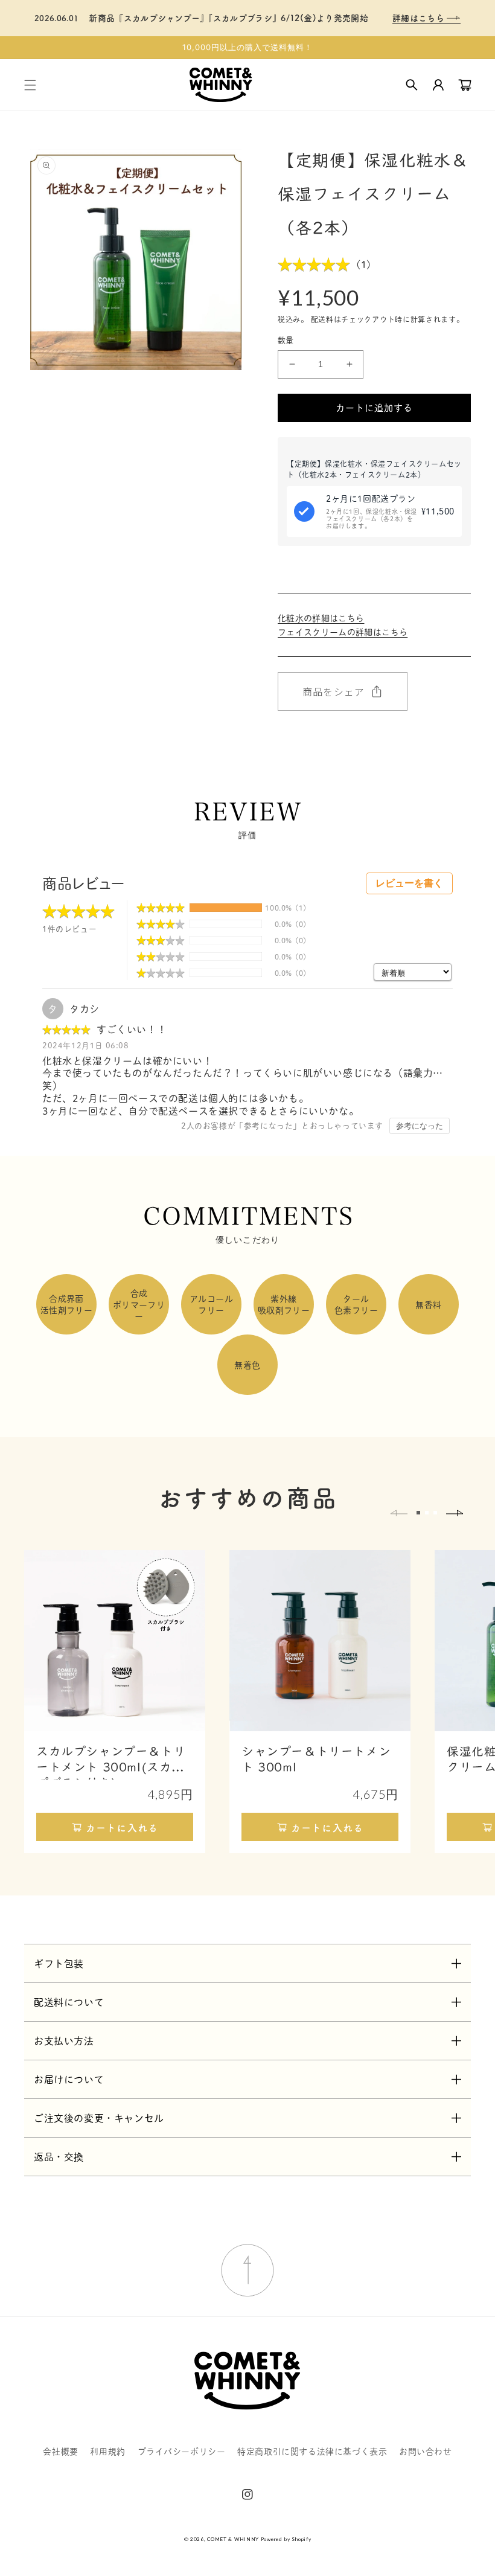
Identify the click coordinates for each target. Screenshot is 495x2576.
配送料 (322, 319)
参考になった (420, 1126)
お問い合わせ (426, 2451)
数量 (286, 340)
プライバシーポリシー (182, 2451)
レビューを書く (409, 883)
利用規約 (107, 2451)
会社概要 (60, 2451)
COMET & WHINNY (233, 2539)
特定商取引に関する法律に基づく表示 (312, 2451)
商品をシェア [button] (334, 691)
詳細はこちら (420, 18)
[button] (30, 85)
